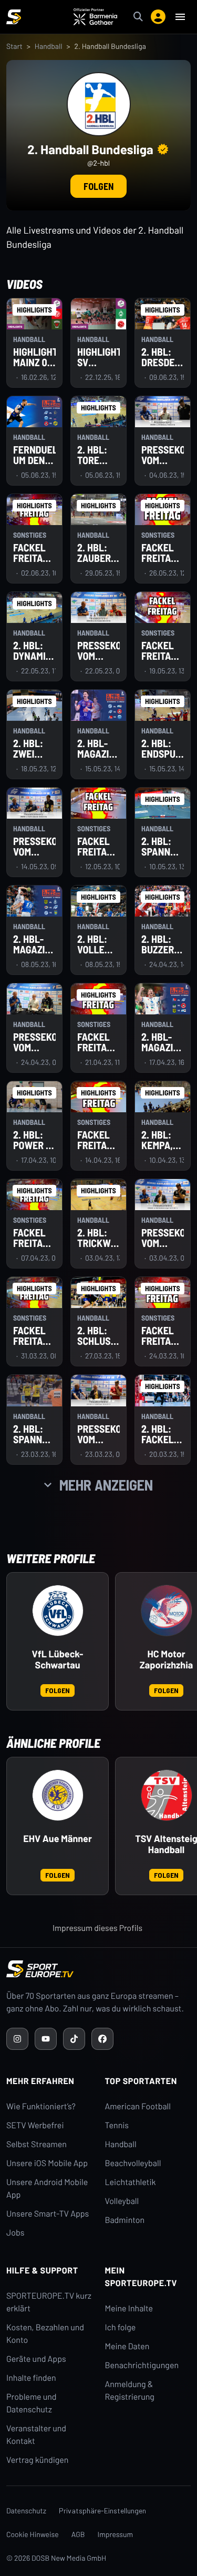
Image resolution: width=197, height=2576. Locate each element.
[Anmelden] (158, 17)
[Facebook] (102, 2039)
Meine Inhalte (129, 2308)
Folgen (98, 186)
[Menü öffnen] (180, 17)
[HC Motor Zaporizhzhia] (167, 1611)
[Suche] (138, 17)
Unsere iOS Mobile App (47, 2163)
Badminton (125, 2220)
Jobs (15, 2233)
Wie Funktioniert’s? (41, 2106)
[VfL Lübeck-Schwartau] (58, 1611)
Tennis (117, 2125)
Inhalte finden (31, 2378)
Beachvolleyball (133, 2163)
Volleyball (122, 2201)
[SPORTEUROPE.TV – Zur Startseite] (14, 17)
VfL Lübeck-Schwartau (58, 1660)
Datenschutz (26, 2510)
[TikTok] (74, 2039)
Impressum (116, 2534)
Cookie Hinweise (33, 2534)
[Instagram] (17, 2039)
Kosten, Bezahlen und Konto (45, 2334)
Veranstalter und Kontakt (36, 2435)
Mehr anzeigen (106, 1485)
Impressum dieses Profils (97, 1928)
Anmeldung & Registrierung (130, 2391)
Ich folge (121, 2327)
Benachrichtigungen (142, 2365)
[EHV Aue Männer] (58, 1795)
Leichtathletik (131, 2182)
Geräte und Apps (36, 2359)
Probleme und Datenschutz (32, 2403)
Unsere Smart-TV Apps (48, 2214)
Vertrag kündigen (37, 2460)
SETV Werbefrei (35, 2125)
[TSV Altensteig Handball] (167, 1795)
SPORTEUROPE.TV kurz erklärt (49, 2302)
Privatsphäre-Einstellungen (102, 2510)
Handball (49, 46)
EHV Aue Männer (58, 1839)
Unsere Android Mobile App (47, 2188)
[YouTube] (46, 2039)
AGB (78, 2534)
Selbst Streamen (37, 2144)
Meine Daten (127, 2346)
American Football (138, 2106)
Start (14, 46)
